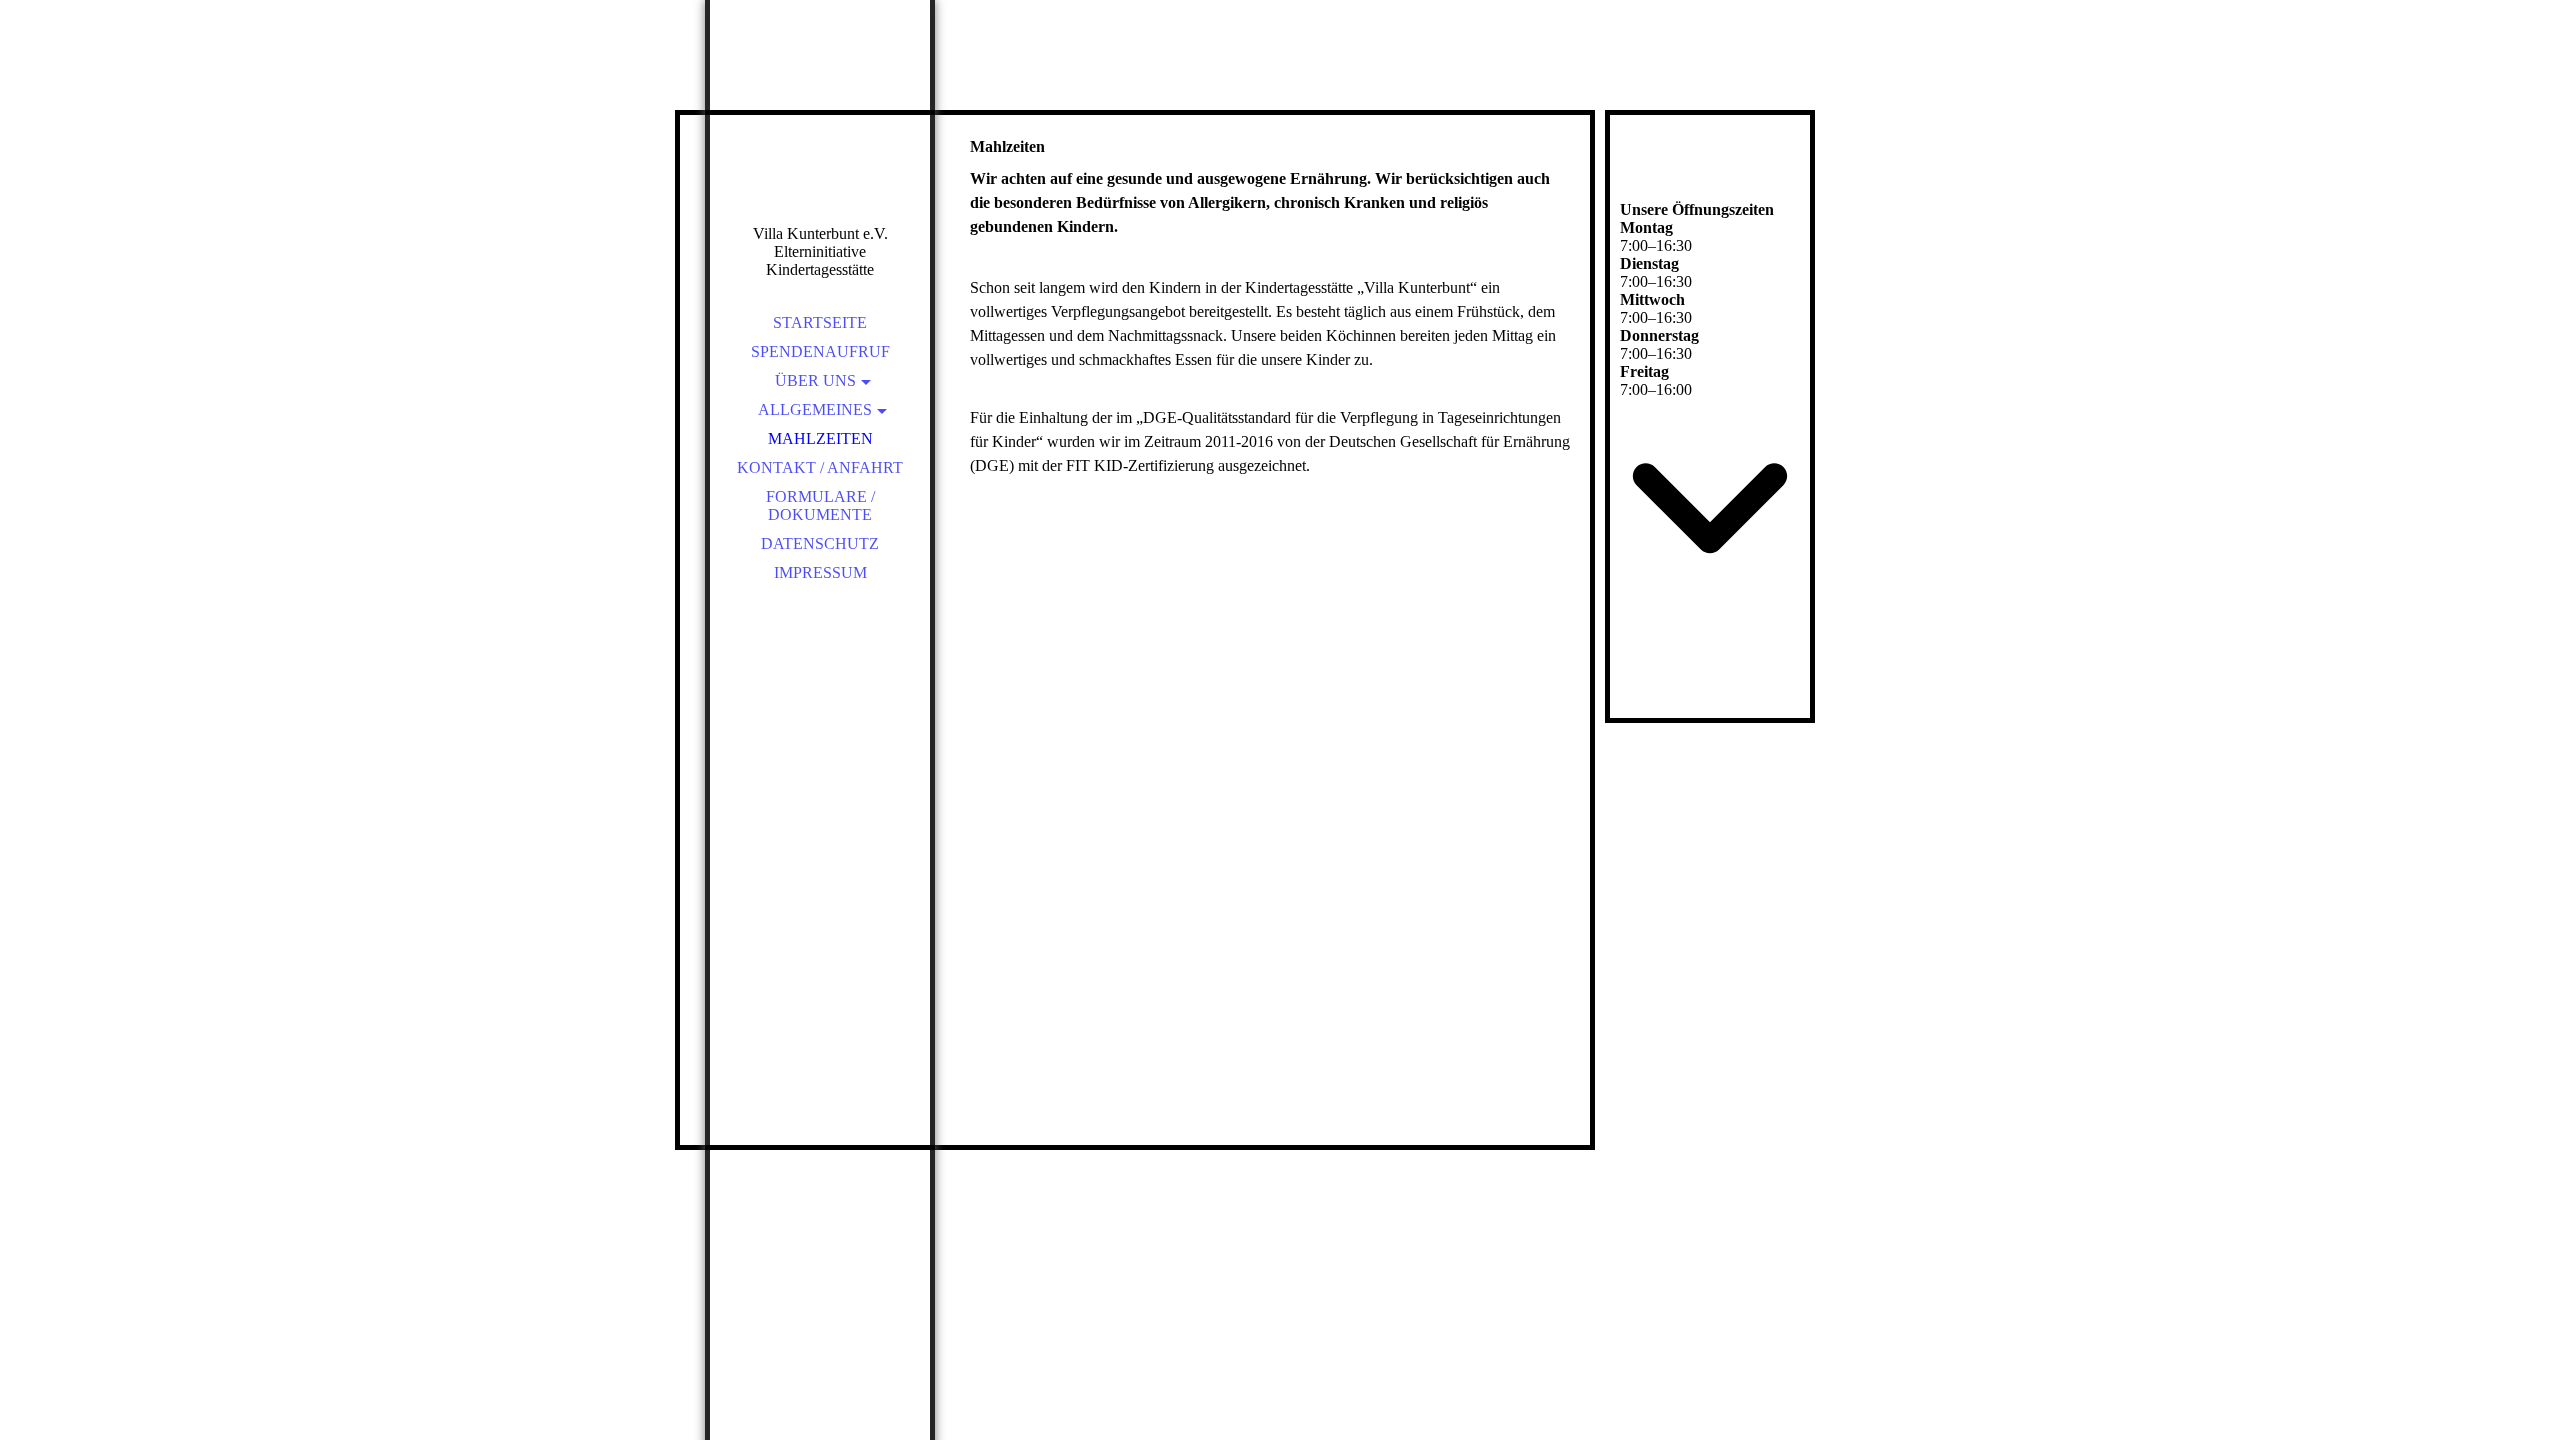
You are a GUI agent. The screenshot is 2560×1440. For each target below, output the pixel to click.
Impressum (820, 572)
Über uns (815, 380)
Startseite (820, 322)
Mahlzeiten (820, 438)
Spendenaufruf (820, 351)
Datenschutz (820, 543)
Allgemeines (815, 409)
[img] (820, 140)
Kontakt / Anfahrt (820, 467)
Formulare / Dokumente (820, 505)
